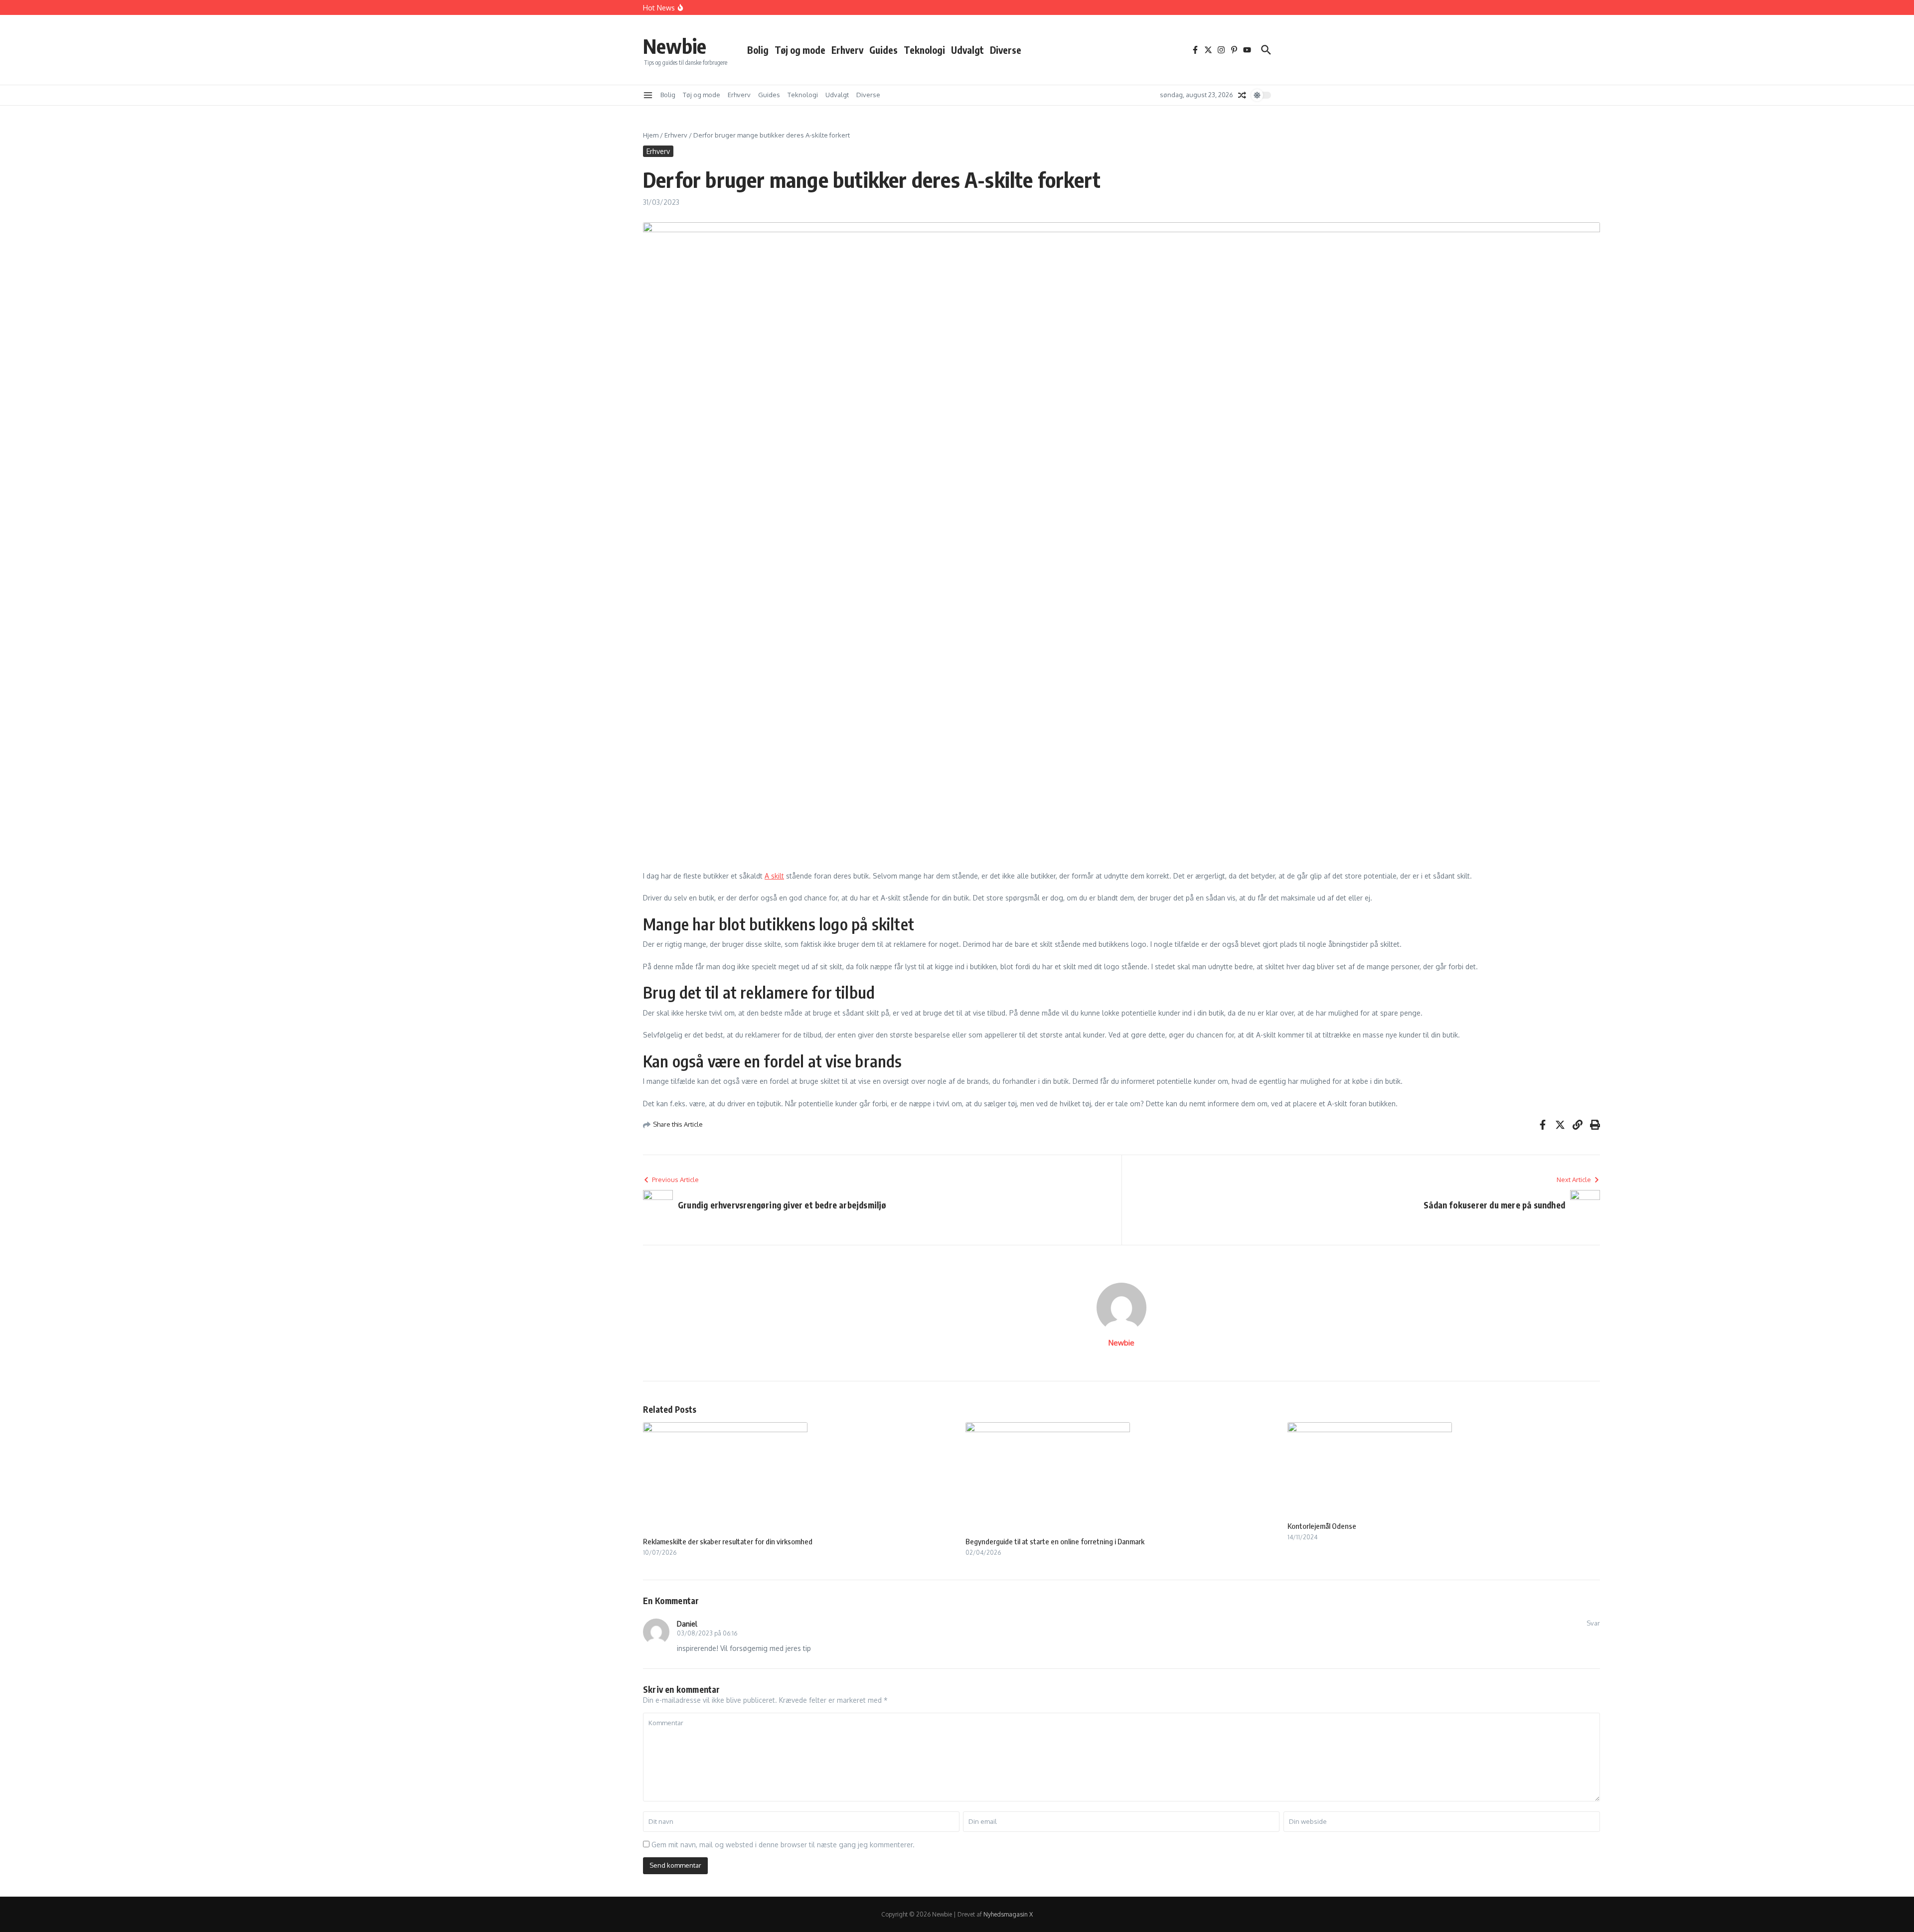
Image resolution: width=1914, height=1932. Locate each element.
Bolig (758, 50)
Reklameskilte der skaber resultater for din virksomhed (728, 1541)
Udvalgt (967, 50)
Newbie (675, 46)
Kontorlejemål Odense (1322, 1526)
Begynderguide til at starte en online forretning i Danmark (1055, 1541)
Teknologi (924, 50)
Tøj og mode (800, 50)
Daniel (687, 1624)
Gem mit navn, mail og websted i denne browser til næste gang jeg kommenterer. (783, 1845)
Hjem (651, 135)
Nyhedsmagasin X (1008, 1914)
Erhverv (847, 50)
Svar (1593, 1623)
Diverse (1006, 50)
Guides (883, 50)
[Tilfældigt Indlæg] (1242, 95)
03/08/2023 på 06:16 (707, 1633)
